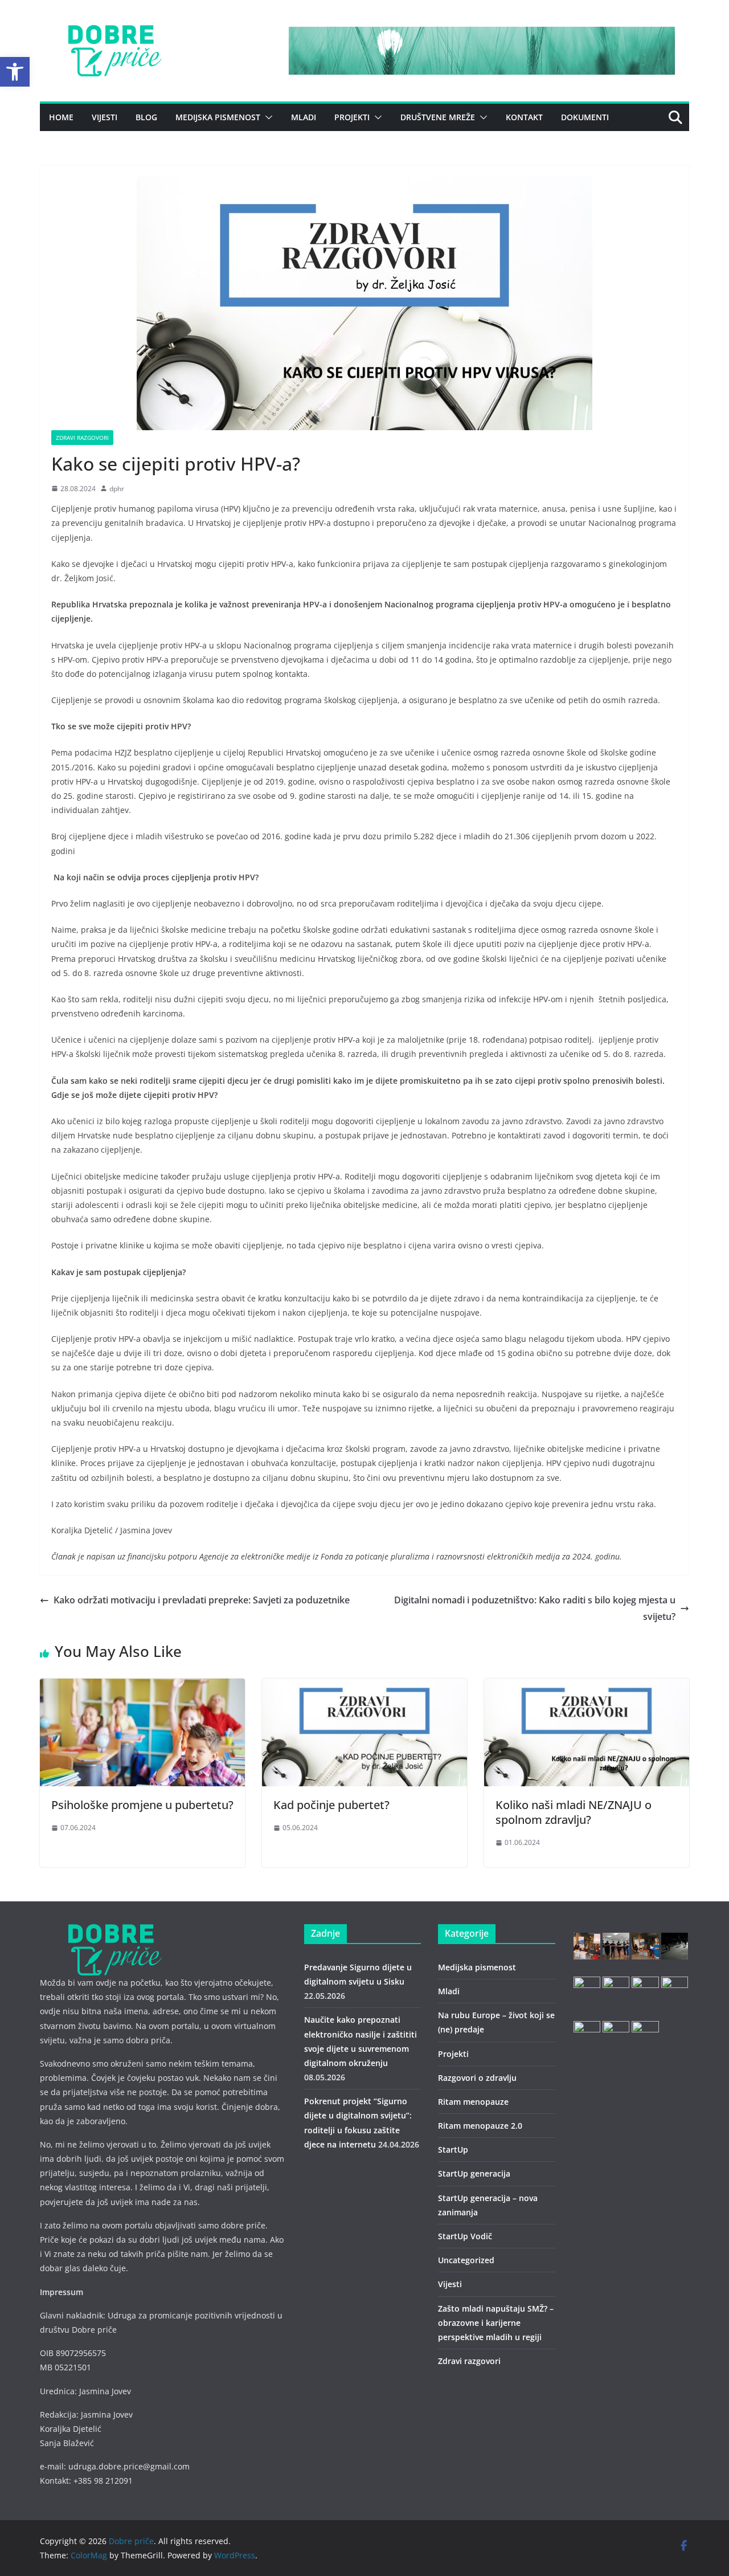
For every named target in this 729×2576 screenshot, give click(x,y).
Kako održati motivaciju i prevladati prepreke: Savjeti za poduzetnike (202, 1600)
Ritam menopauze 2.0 (480, 2126)
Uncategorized (466, 2260)
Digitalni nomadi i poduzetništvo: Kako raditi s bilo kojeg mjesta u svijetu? (535, 1608)
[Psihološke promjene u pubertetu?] (142, 1687)
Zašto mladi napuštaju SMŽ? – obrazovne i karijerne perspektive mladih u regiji (496, 2323)
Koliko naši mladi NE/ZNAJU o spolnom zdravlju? (574, 1812)
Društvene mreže (438, 117)
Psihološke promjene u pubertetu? (142, 1805)
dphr (117, 489)
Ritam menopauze (473, 2102)
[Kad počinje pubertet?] (364, 1687)
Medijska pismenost (218, 117)
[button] (15, 72)
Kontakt (524, 117)
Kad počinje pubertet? (331, 1805)
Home (61, 117)
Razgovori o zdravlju (477, 2078)
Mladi (304, 117)
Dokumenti (585, 117)
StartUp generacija (474, 2173)
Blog (146, 117)
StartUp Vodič (465, 2236)
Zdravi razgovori (82, 438)
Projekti (352, 117)
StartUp (453, 2150)
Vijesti (105, 117)
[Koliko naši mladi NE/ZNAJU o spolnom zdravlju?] (587, 1687)
